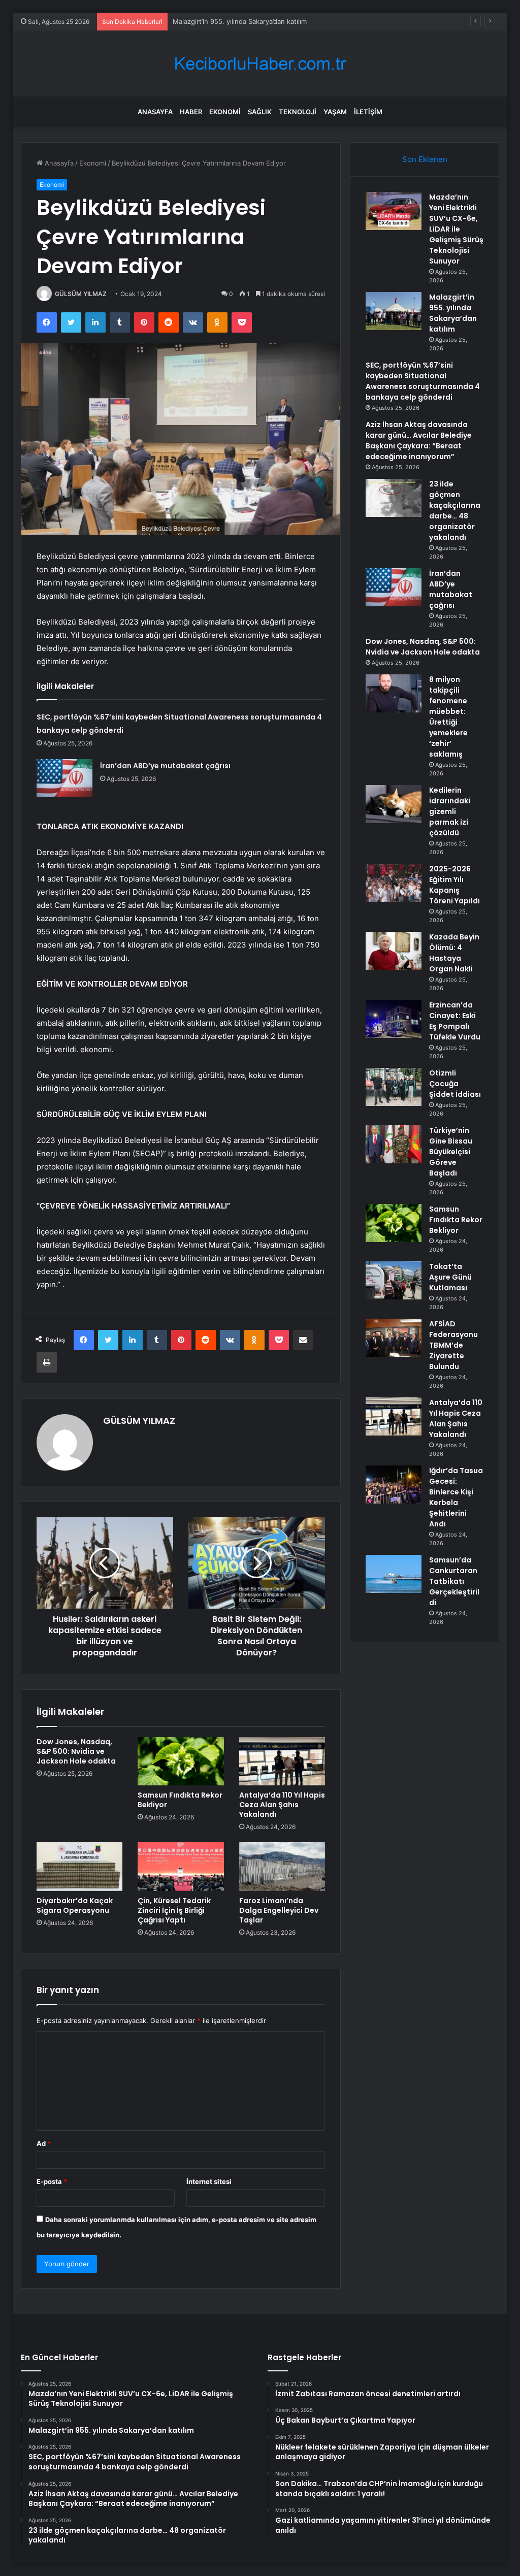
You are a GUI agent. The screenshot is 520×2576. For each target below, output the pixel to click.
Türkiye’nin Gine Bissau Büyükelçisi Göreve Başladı (451, 1152)
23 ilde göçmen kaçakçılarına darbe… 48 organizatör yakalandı (455, 511)
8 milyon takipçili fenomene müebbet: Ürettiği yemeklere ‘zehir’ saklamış (448, 717)
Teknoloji (298, 112)
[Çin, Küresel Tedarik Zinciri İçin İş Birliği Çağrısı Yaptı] (181, 1867)
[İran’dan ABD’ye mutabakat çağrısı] (64, 778)
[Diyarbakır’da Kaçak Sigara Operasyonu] (80, 1867)
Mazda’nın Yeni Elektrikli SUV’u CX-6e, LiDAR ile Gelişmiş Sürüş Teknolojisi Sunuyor (456, 229)
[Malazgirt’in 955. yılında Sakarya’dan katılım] (394, 311)
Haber (191, 112)
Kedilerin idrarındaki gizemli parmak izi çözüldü (450, 811)
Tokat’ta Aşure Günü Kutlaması (450, 1277)
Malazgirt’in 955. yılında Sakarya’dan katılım (453, 313)
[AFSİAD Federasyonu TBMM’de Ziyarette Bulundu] (394, 1338)
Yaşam (335, 112)
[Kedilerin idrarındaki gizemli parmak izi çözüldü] (394, 804)
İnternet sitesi (209, 2181)
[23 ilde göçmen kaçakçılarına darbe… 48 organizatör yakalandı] (394, 498)
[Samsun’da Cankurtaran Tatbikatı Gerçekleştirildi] (394, 1574)
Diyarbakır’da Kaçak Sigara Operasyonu (75, 1905)
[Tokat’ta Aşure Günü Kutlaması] (394, 1280)
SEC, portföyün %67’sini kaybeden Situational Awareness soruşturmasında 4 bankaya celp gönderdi (423, 381)
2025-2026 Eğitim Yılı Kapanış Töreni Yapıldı (454, 885)
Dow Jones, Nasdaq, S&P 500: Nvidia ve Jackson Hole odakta (76, 1751)
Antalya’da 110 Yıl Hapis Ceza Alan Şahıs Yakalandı (282, 1805)
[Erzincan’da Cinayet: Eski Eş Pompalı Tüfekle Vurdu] (394, 1019)
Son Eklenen (425, 159)
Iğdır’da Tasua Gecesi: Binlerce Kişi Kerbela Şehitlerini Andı (456, 1497)
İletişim (368, 112)
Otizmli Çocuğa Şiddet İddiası (455, 1084)
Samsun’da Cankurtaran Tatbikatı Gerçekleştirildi (454, 1581)
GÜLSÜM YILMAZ (81, 294)
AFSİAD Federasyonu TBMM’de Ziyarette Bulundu (453, 1345)
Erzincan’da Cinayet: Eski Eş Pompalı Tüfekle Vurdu (455, 1021)
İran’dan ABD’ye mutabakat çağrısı (165, 766)
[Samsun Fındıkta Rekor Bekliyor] (181, 1762)
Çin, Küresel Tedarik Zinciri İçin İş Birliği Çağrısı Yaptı (174, 1910)
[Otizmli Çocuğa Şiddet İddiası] (394, 1087)
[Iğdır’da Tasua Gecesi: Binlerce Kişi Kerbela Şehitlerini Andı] (394, 1485)
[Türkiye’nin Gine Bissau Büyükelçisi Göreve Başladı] (394, 1144)
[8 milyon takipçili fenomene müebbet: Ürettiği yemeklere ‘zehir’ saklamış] (394, 693)
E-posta (52, 2181)
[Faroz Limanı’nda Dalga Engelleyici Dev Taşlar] (282, 1867)
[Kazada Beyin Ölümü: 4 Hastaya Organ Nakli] (394, 951)
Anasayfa (155, 112)
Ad (44, 2143)
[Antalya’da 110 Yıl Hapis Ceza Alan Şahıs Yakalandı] (282, 1762)
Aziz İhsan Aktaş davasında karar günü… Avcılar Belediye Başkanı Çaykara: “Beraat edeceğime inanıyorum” (419, 441)
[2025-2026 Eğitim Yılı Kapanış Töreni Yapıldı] (394, 883)
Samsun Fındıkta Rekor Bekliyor (180, 1800)
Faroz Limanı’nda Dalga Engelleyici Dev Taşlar (279, 1910)
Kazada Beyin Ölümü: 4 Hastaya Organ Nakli (454, 953)
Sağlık (260, 112)
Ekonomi (225, 112)
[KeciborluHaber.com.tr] (260, 64)
